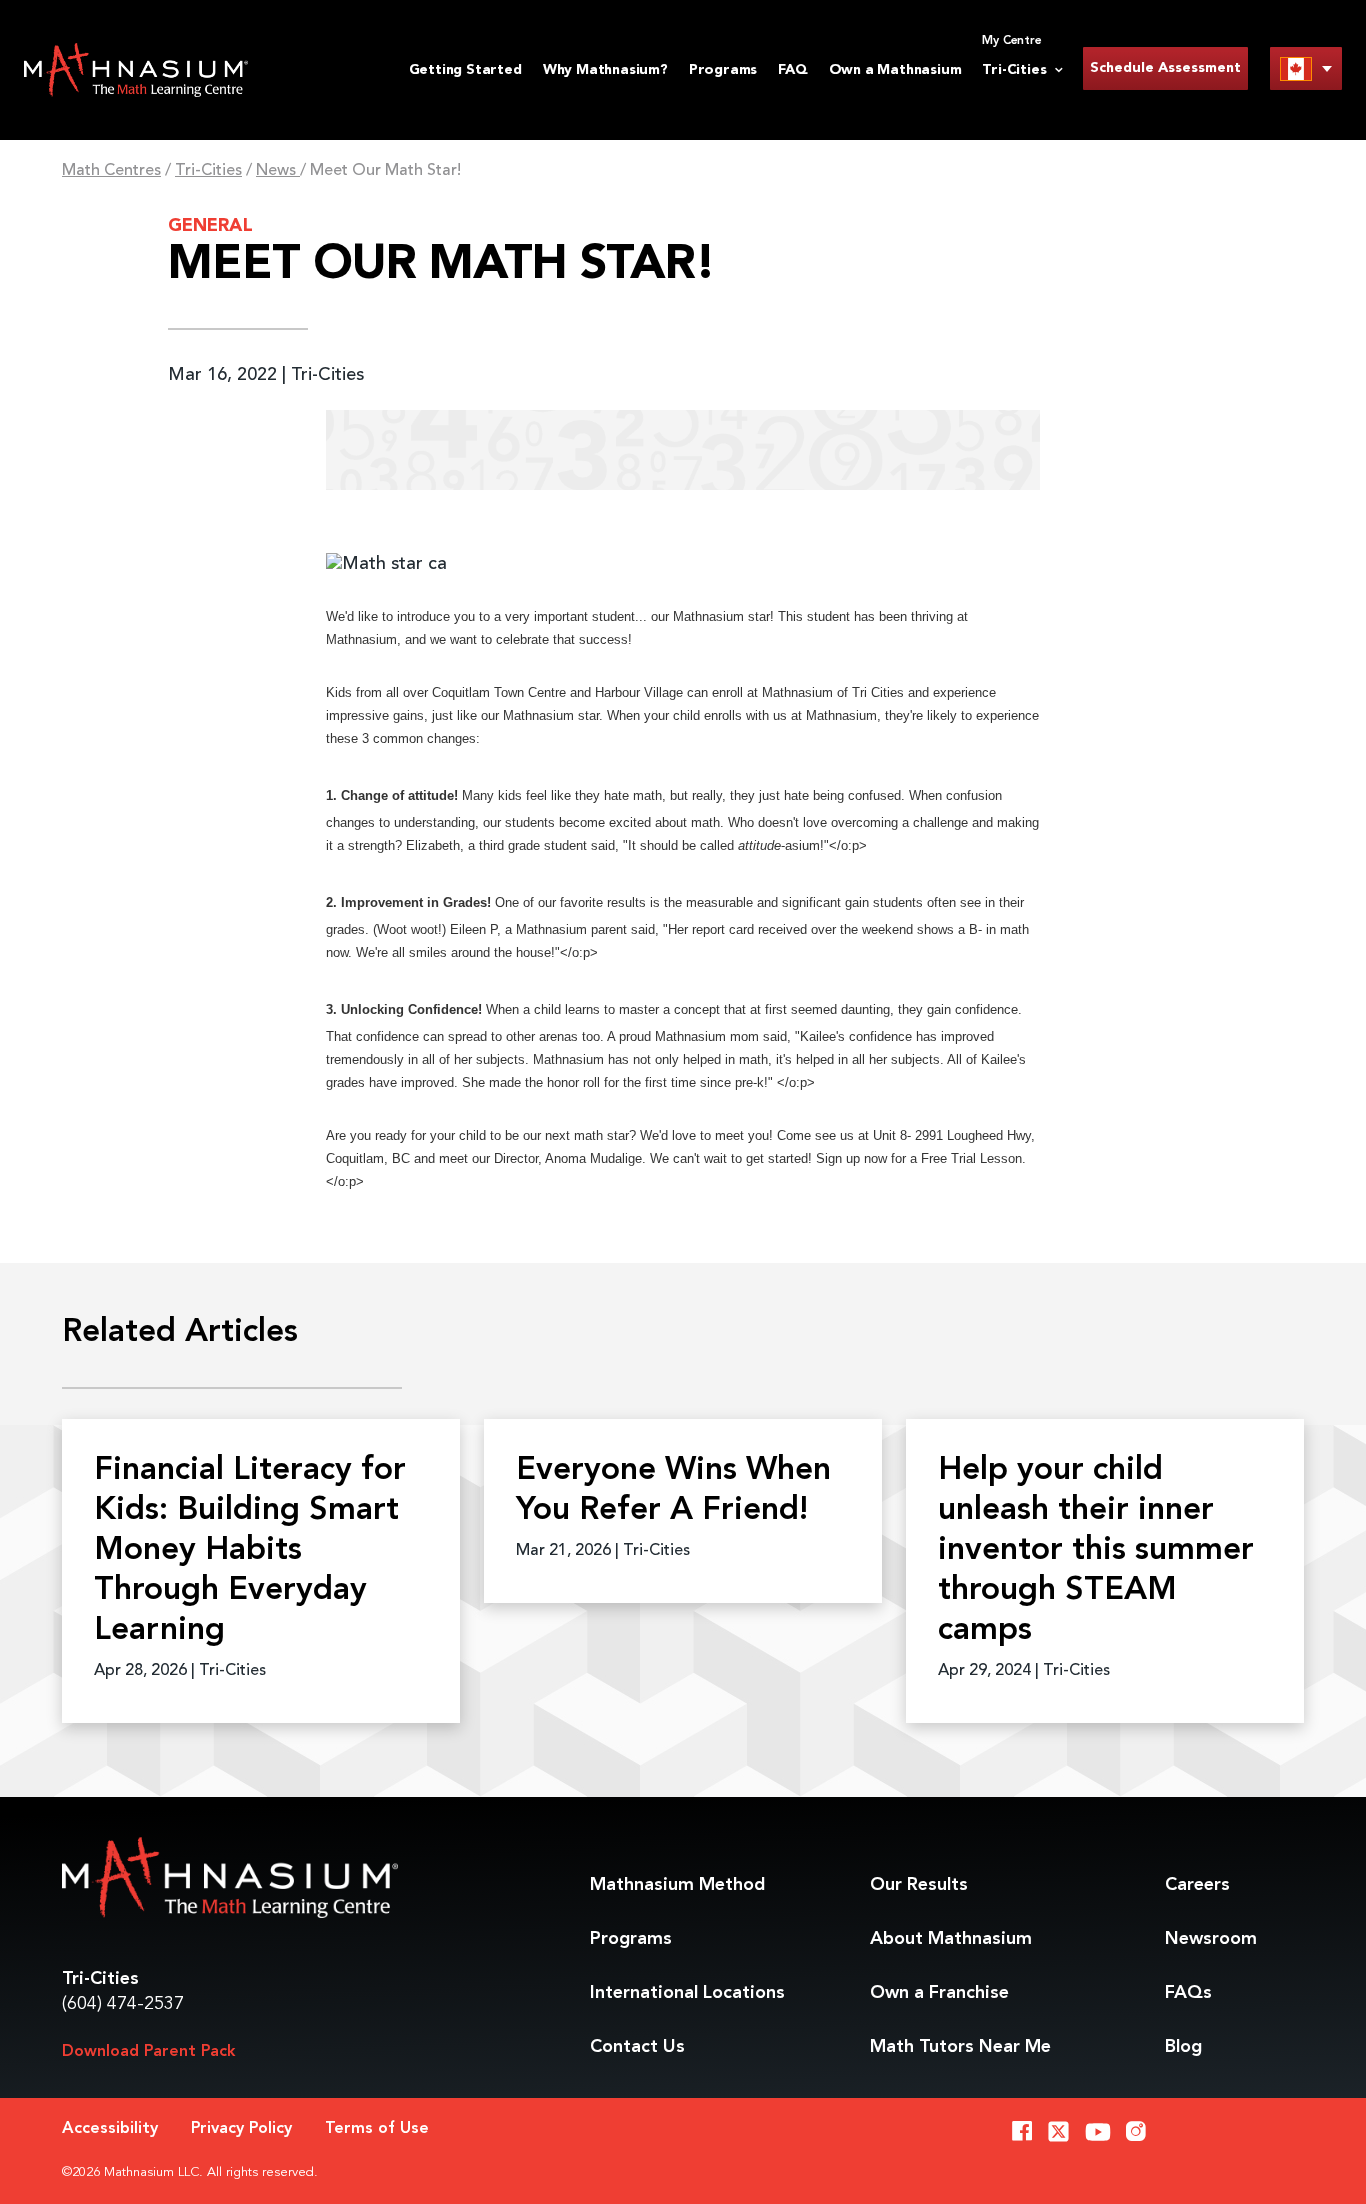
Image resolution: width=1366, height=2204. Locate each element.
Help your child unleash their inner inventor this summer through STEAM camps (1096, 1551)
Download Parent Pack (149, 2052)
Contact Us (637, 2047)
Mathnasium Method (677, 1885)
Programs (723, 70)
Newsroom (1211, 1939)
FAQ (792, 70)
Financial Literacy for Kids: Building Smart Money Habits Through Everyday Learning (250, 1551)
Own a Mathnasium (895, 70)
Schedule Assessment (1165, 68)
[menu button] (1306, 68)
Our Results (919, 1885)
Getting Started (465, 70)
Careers (1197, 1885)
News (278, 171)
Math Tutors (960, 2047)
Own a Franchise (939, 1993)
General (210, 226)
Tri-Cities (208, 171)
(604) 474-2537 (123, 2004)
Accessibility (110, 2129)
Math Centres (111, 171)
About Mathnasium (951, 1939)
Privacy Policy (241, 2129)
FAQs (1188, 1993)
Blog (1183, 2047)
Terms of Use (377, 2129)
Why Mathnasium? (605, 70)
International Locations (687, 1993)
